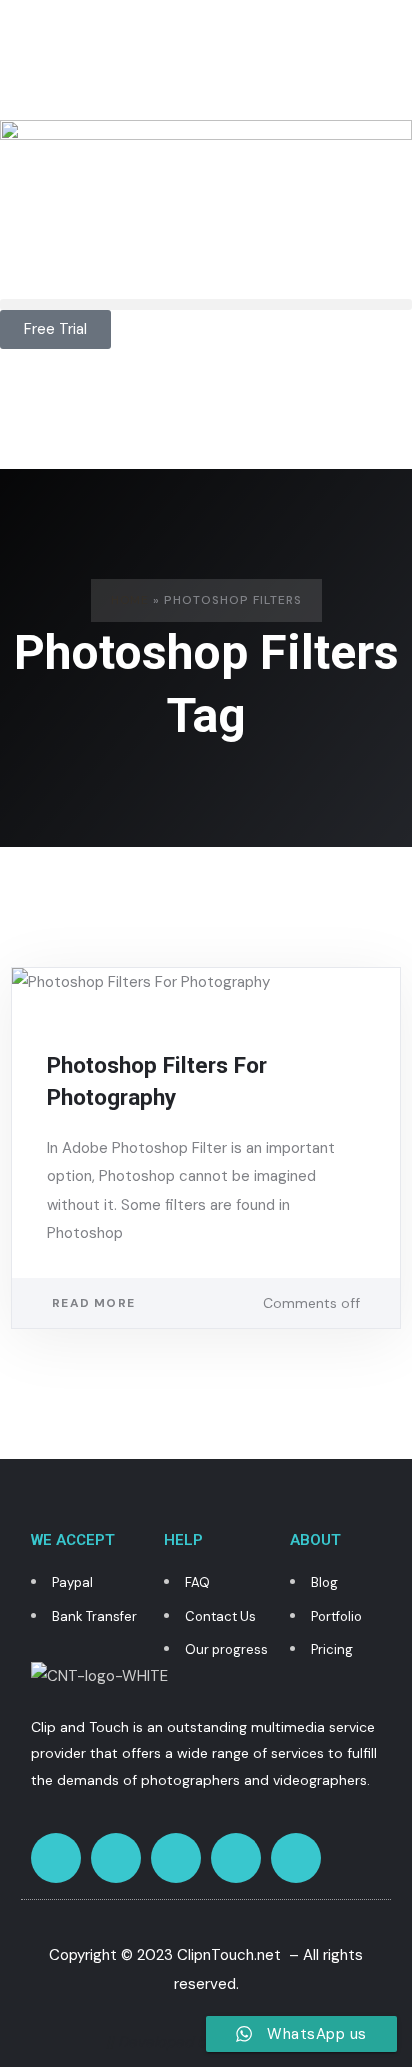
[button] (206, 304)
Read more (93, 1303)
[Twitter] (56, 1858)
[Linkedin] (296, 1858)
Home (130, 600)
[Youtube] (236, 1858)
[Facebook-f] (176, 1858)
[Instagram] (116, 1858)
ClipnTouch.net (229, 1955)
